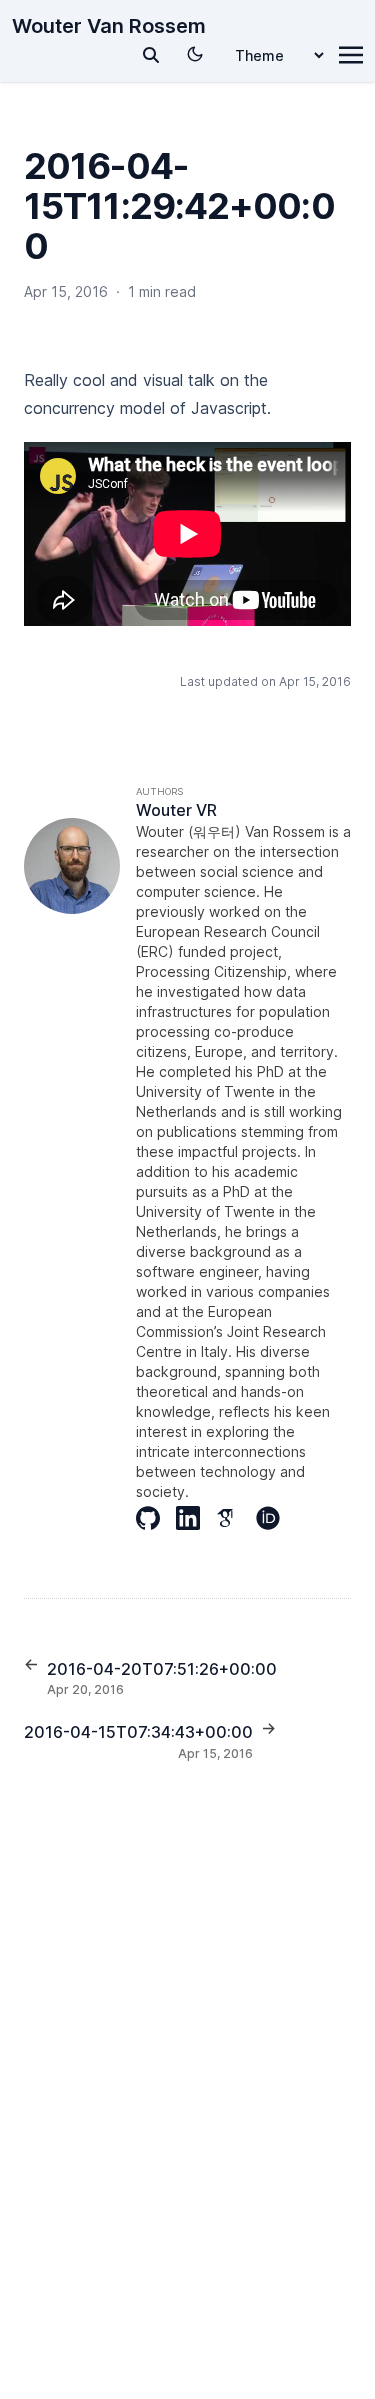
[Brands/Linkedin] (196, 1518)
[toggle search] (151, 55)
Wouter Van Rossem (109, 26)
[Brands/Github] (156, 1518)
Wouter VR (176, 810)
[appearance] (195, 54)
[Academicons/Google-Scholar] (236, 1518)
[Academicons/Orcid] (276, 1518)
